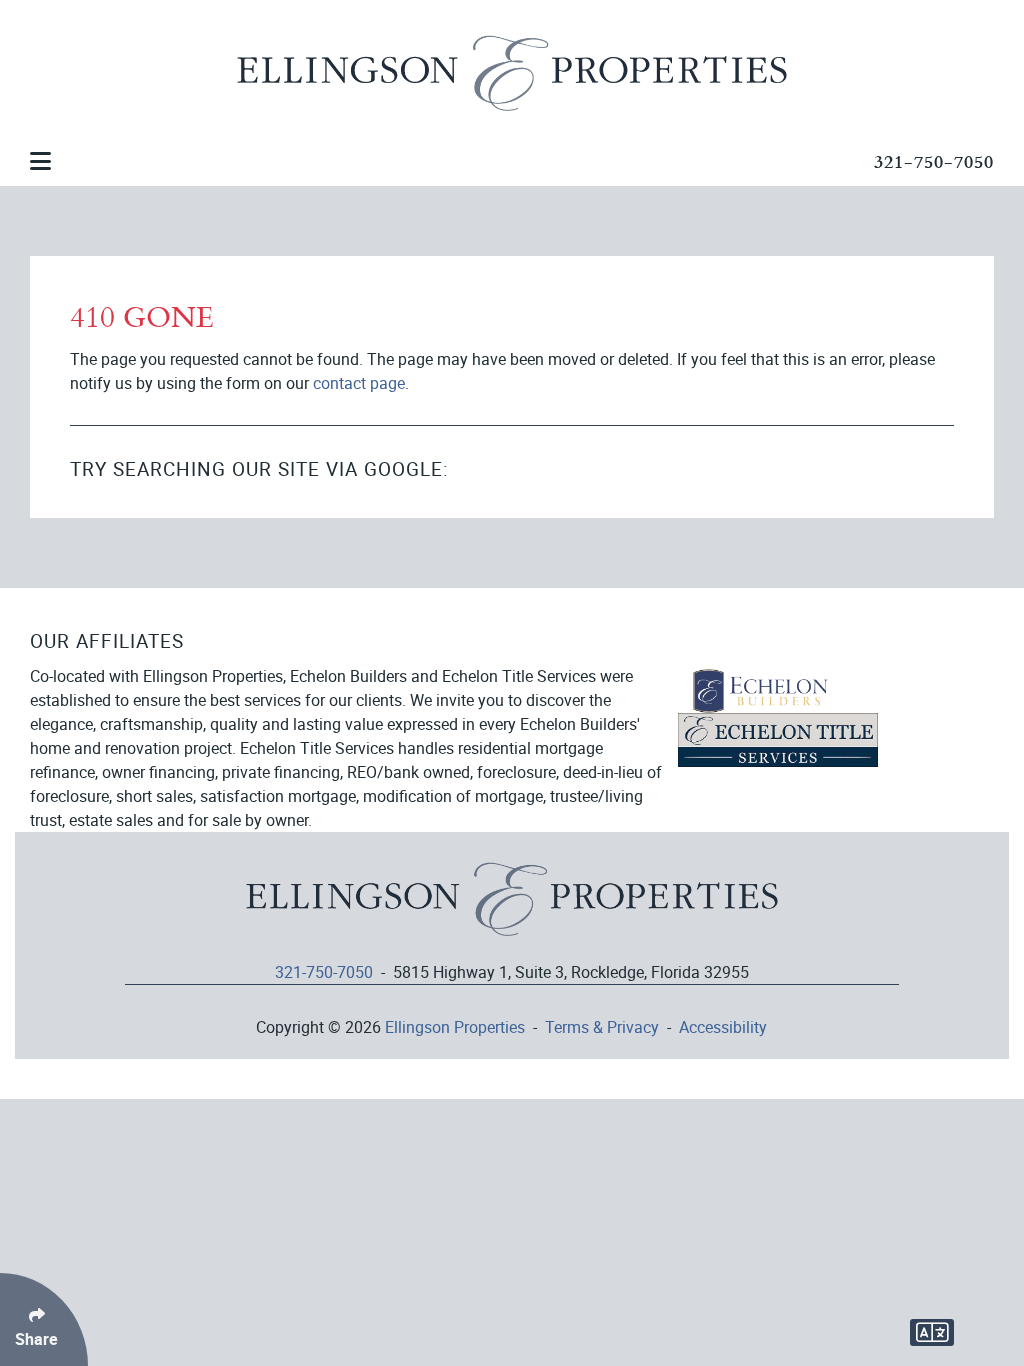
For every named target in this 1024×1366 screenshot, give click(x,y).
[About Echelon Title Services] (778, 738)
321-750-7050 (934, 160)
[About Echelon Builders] (761, 689)
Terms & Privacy (602, 1027)
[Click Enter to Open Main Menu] (41, 161)
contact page (359, 383)
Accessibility (723, 1027)
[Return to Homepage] (512, 910)
